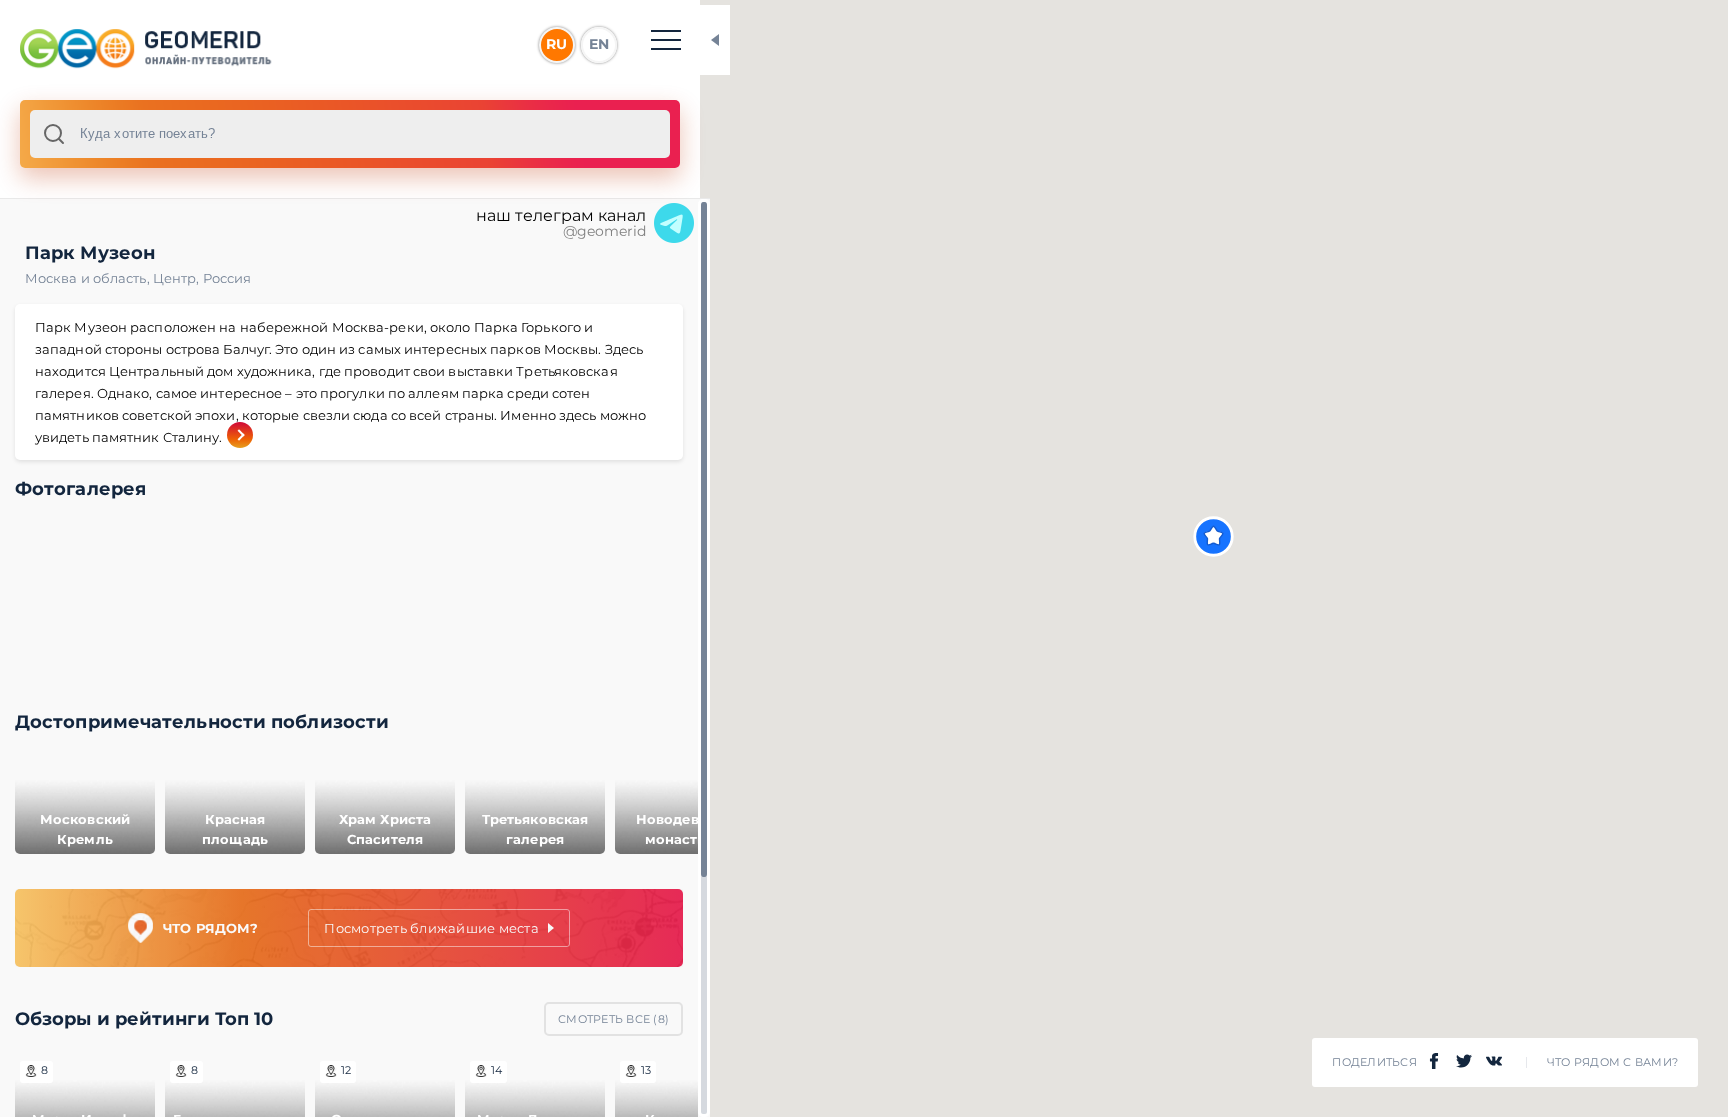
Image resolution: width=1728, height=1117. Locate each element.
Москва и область (89, 278)
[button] (1213, 536)
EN (599, 44)
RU (556, 44)
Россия (227, 278)
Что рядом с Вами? (1612, 1062)
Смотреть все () (613, 1019)
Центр (178, 278)
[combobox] (350, 134)
